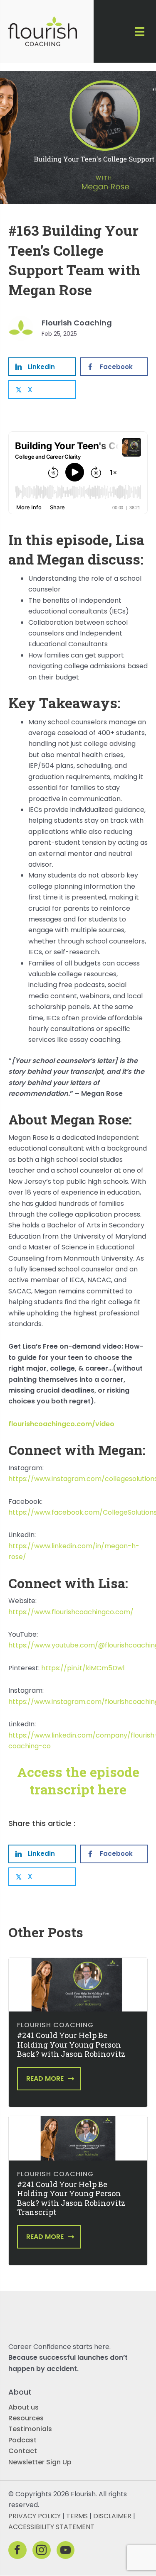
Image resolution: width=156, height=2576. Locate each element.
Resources (26, 2418)
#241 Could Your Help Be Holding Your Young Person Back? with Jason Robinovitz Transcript (71, 2198)
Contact (23, 2451)
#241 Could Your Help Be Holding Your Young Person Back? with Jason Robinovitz (71, 2044)
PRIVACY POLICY (35, 2516)
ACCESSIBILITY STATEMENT (51, 2527)
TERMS (77, 2516)
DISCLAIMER (112, 2516)
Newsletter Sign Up (40, 2462)
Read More (45, 2079)
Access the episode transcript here (78, 1780)
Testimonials (30, 2429)
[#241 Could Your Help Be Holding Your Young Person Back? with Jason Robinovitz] (78, 1984)
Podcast (22, 2440)
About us (24, 2407)
